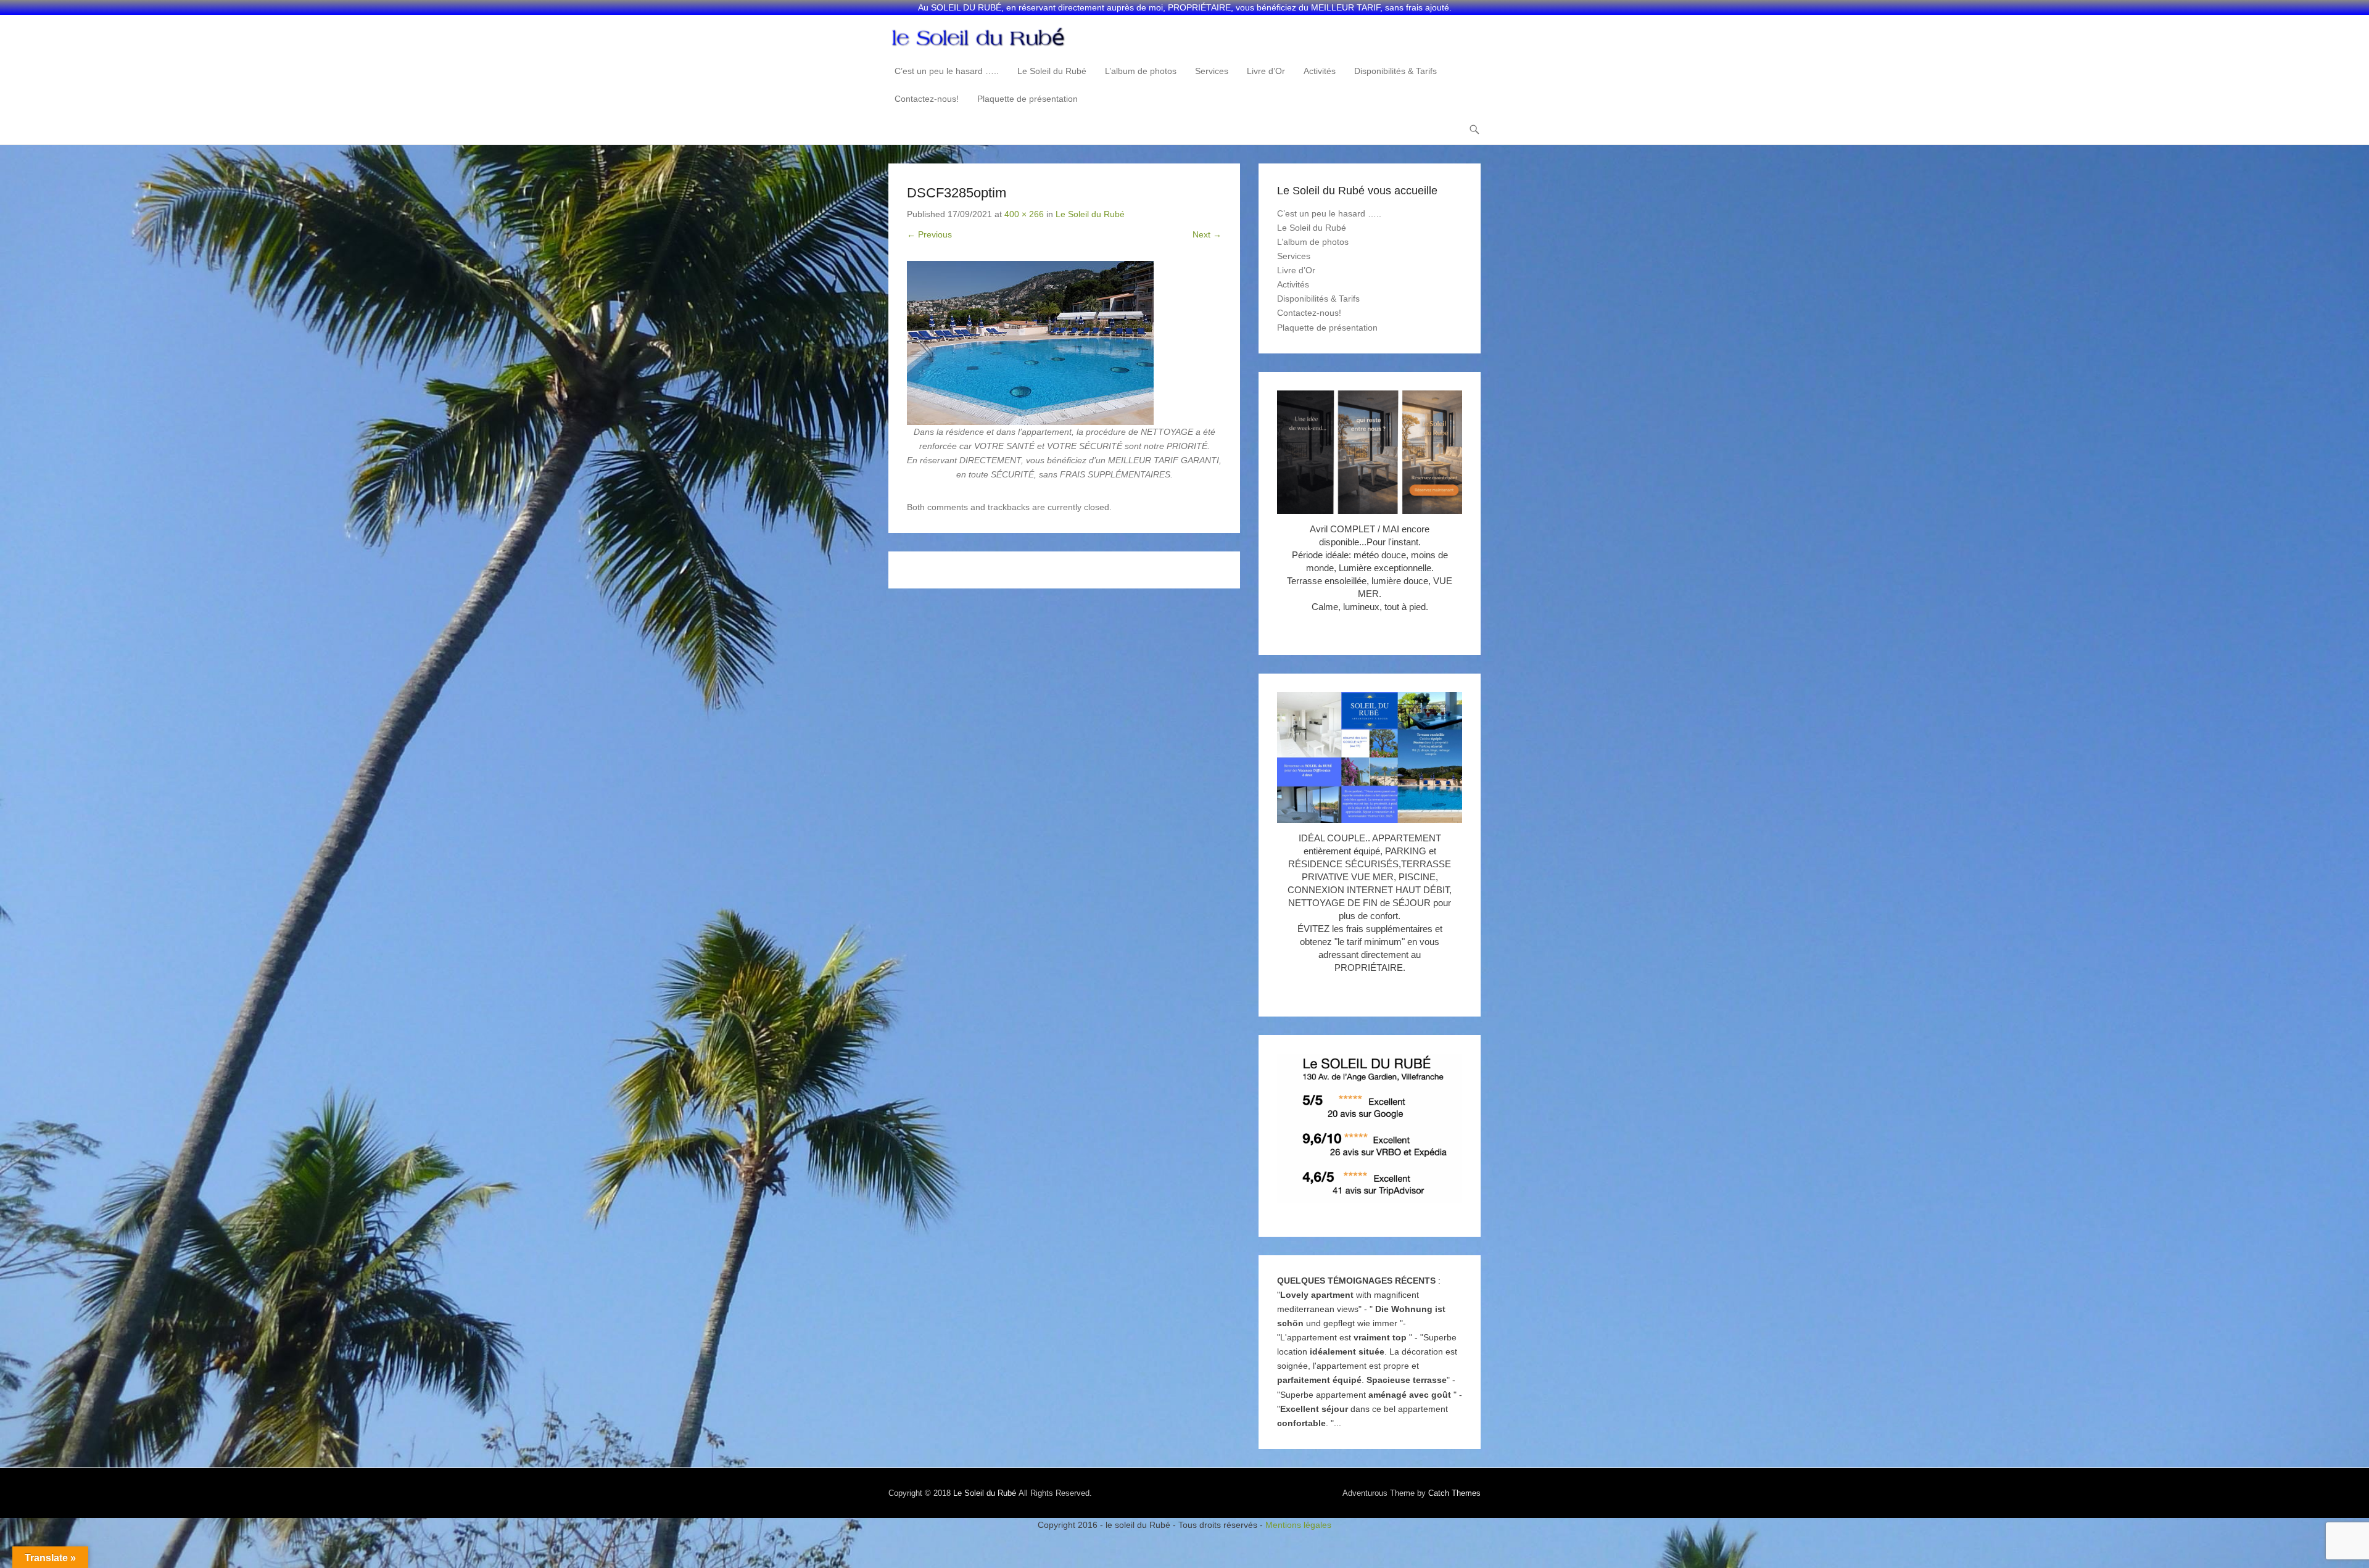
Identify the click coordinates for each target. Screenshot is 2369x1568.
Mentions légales (1298, 1525)
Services (1212, 71)
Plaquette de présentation (1027, 99)
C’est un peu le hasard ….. (947, 71)
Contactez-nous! (927, 99)
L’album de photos (1141, 71)
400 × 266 (1024, 214)
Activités (1320, 71)
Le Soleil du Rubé (1052, 71)
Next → (1207, 234)
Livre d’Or (1266, 71)
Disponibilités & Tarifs (1395, 71)
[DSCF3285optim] (1064, 343)
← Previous (929, 234)
